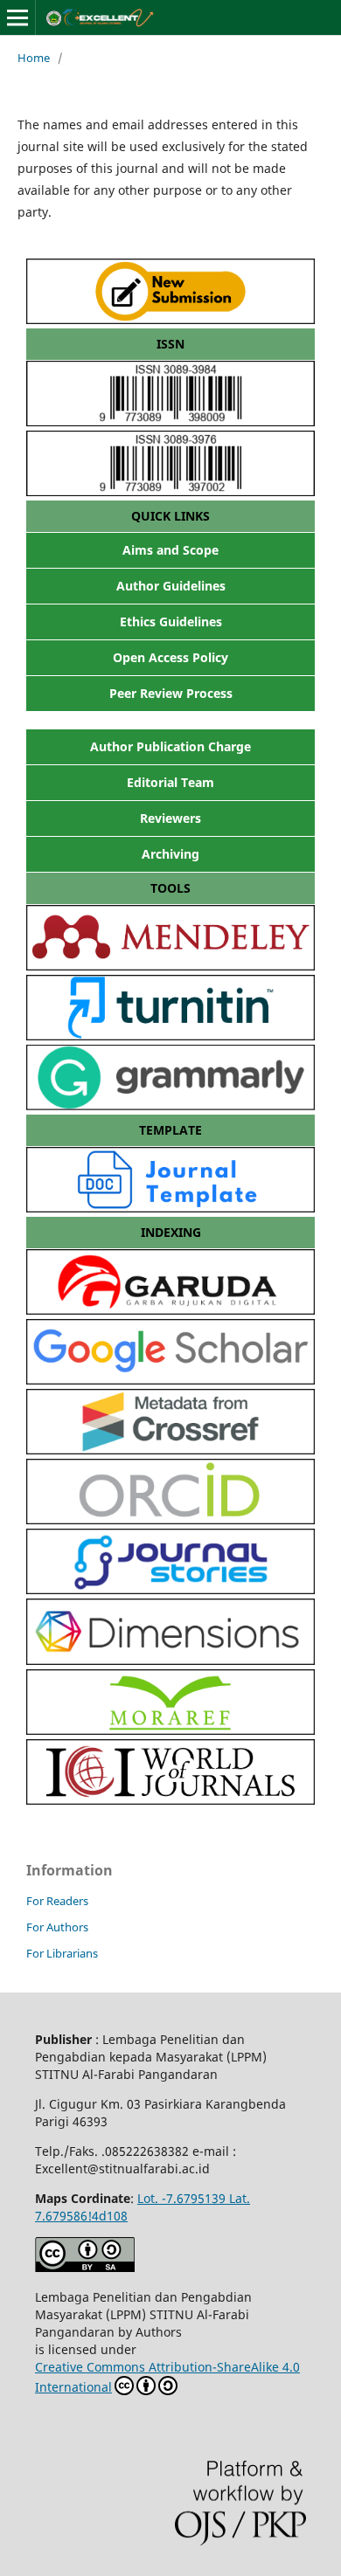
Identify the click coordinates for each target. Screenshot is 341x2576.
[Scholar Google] (170, 1380)
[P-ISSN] (170, 491)
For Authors (57, 1927)
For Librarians (62, 1953)
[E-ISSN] (170, 421)
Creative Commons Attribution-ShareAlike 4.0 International (167, 2377)
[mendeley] (170, 966)
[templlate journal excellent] (170, 1208)
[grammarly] (170, 1105)
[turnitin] (170, 1036)
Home (34, 58)
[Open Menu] (17, 17)
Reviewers (170, 818)
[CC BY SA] (85, 2267)
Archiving (170, 854)
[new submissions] (170, 319)
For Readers (57, 1901)
